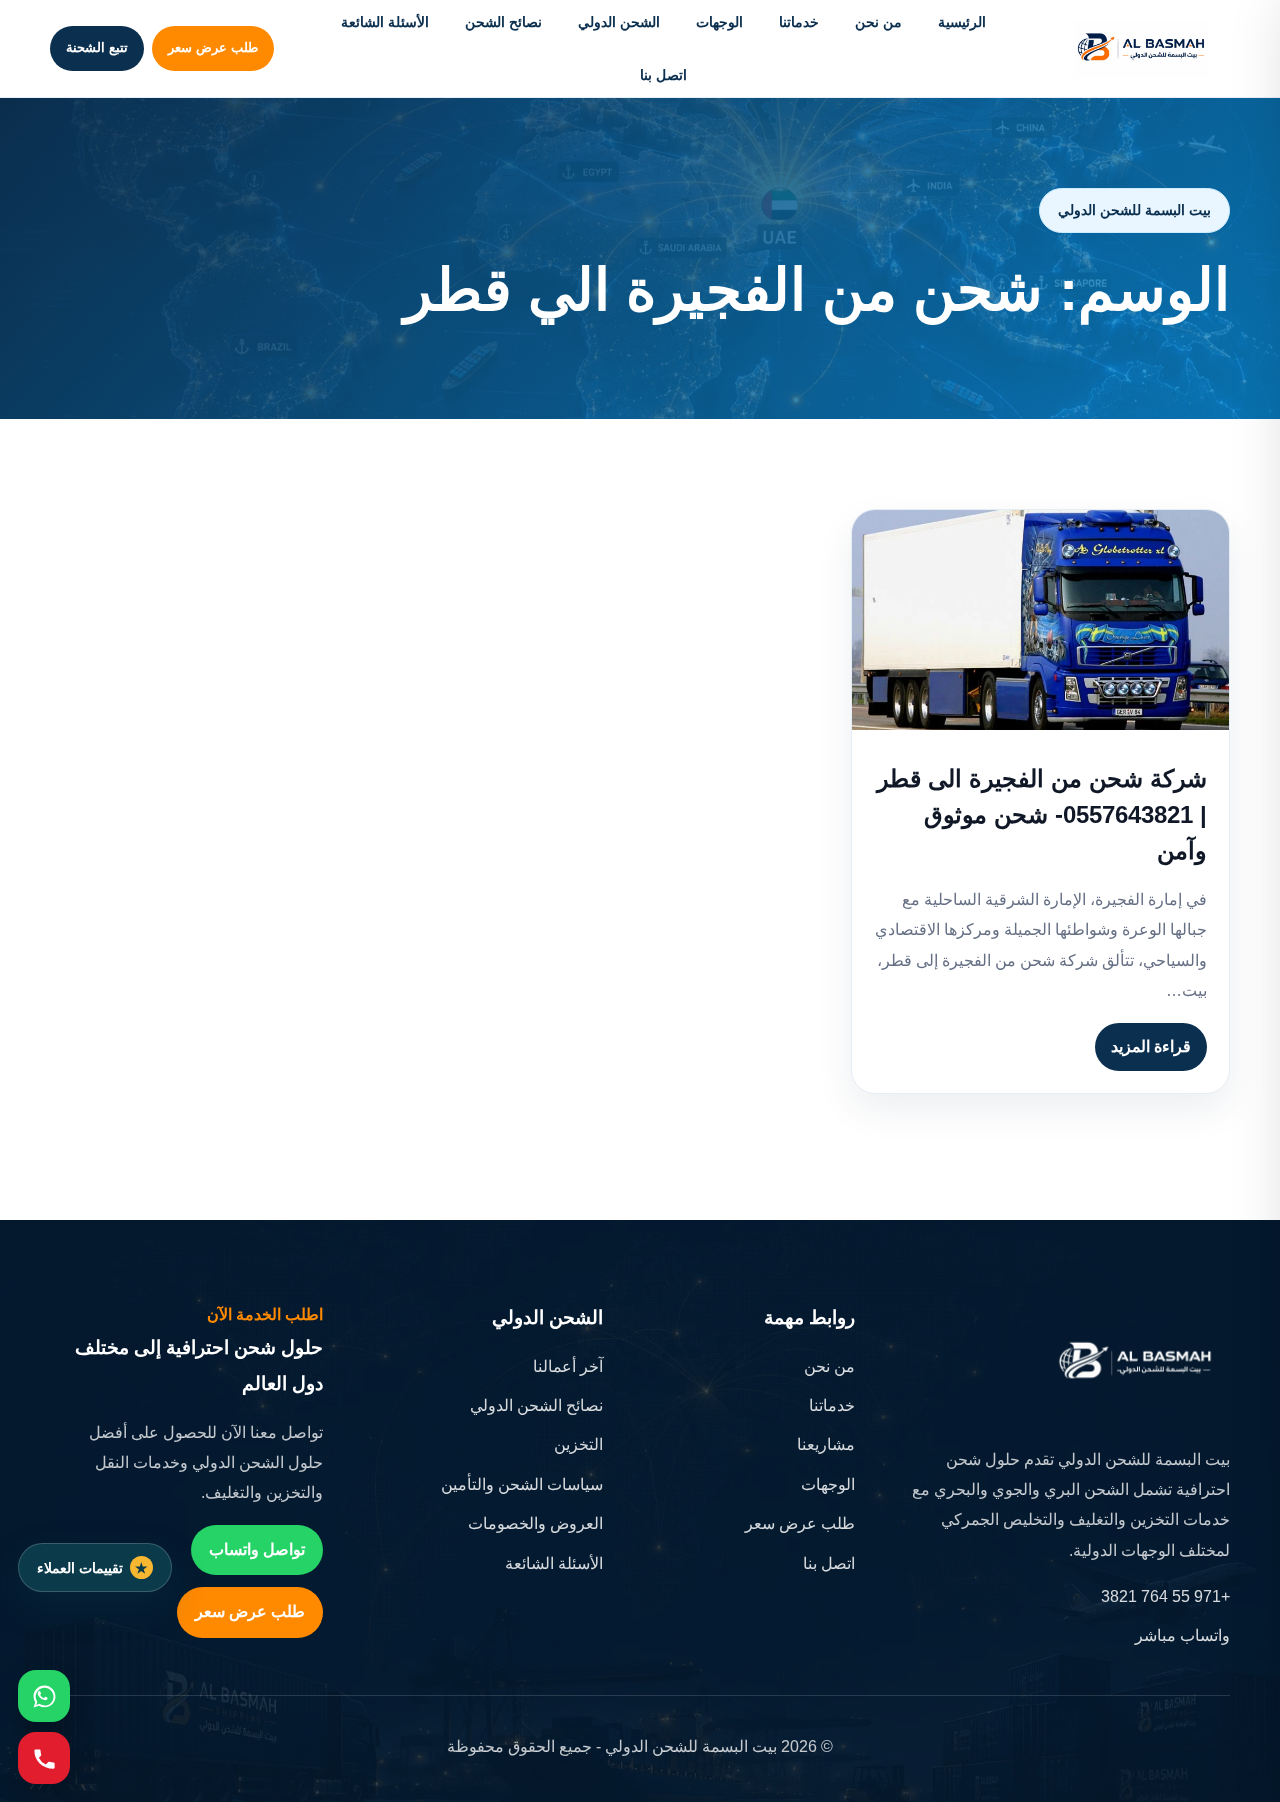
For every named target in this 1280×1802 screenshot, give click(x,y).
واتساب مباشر (1182, 1635)
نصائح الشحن (503, 22)
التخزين (578, 1444)
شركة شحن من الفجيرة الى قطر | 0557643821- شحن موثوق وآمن (1042, 814)
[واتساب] (44, 1696)
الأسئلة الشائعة (385, 22)
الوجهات (719, 22)
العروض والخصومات (535, 1523)
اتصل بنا (663, 75)
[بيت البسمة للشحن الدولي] (1141, 49)
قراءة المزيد (1151, 1046)
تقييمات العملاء (80, 1568)
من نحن (878, 22)
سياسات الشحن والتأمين (522, 1484)
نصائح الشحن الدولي (536, 1405)
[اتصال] (44, 1758)
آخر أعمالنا (568, 1366)
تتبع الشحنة (97, 47)
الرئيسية (962, 22)
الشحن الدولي (619, 22)
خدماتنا (799, 22)
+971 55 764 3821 (1165, 1596)
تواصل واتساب (257, 1549)
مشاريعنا (826, 1444)
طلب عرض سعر (213, 47)
